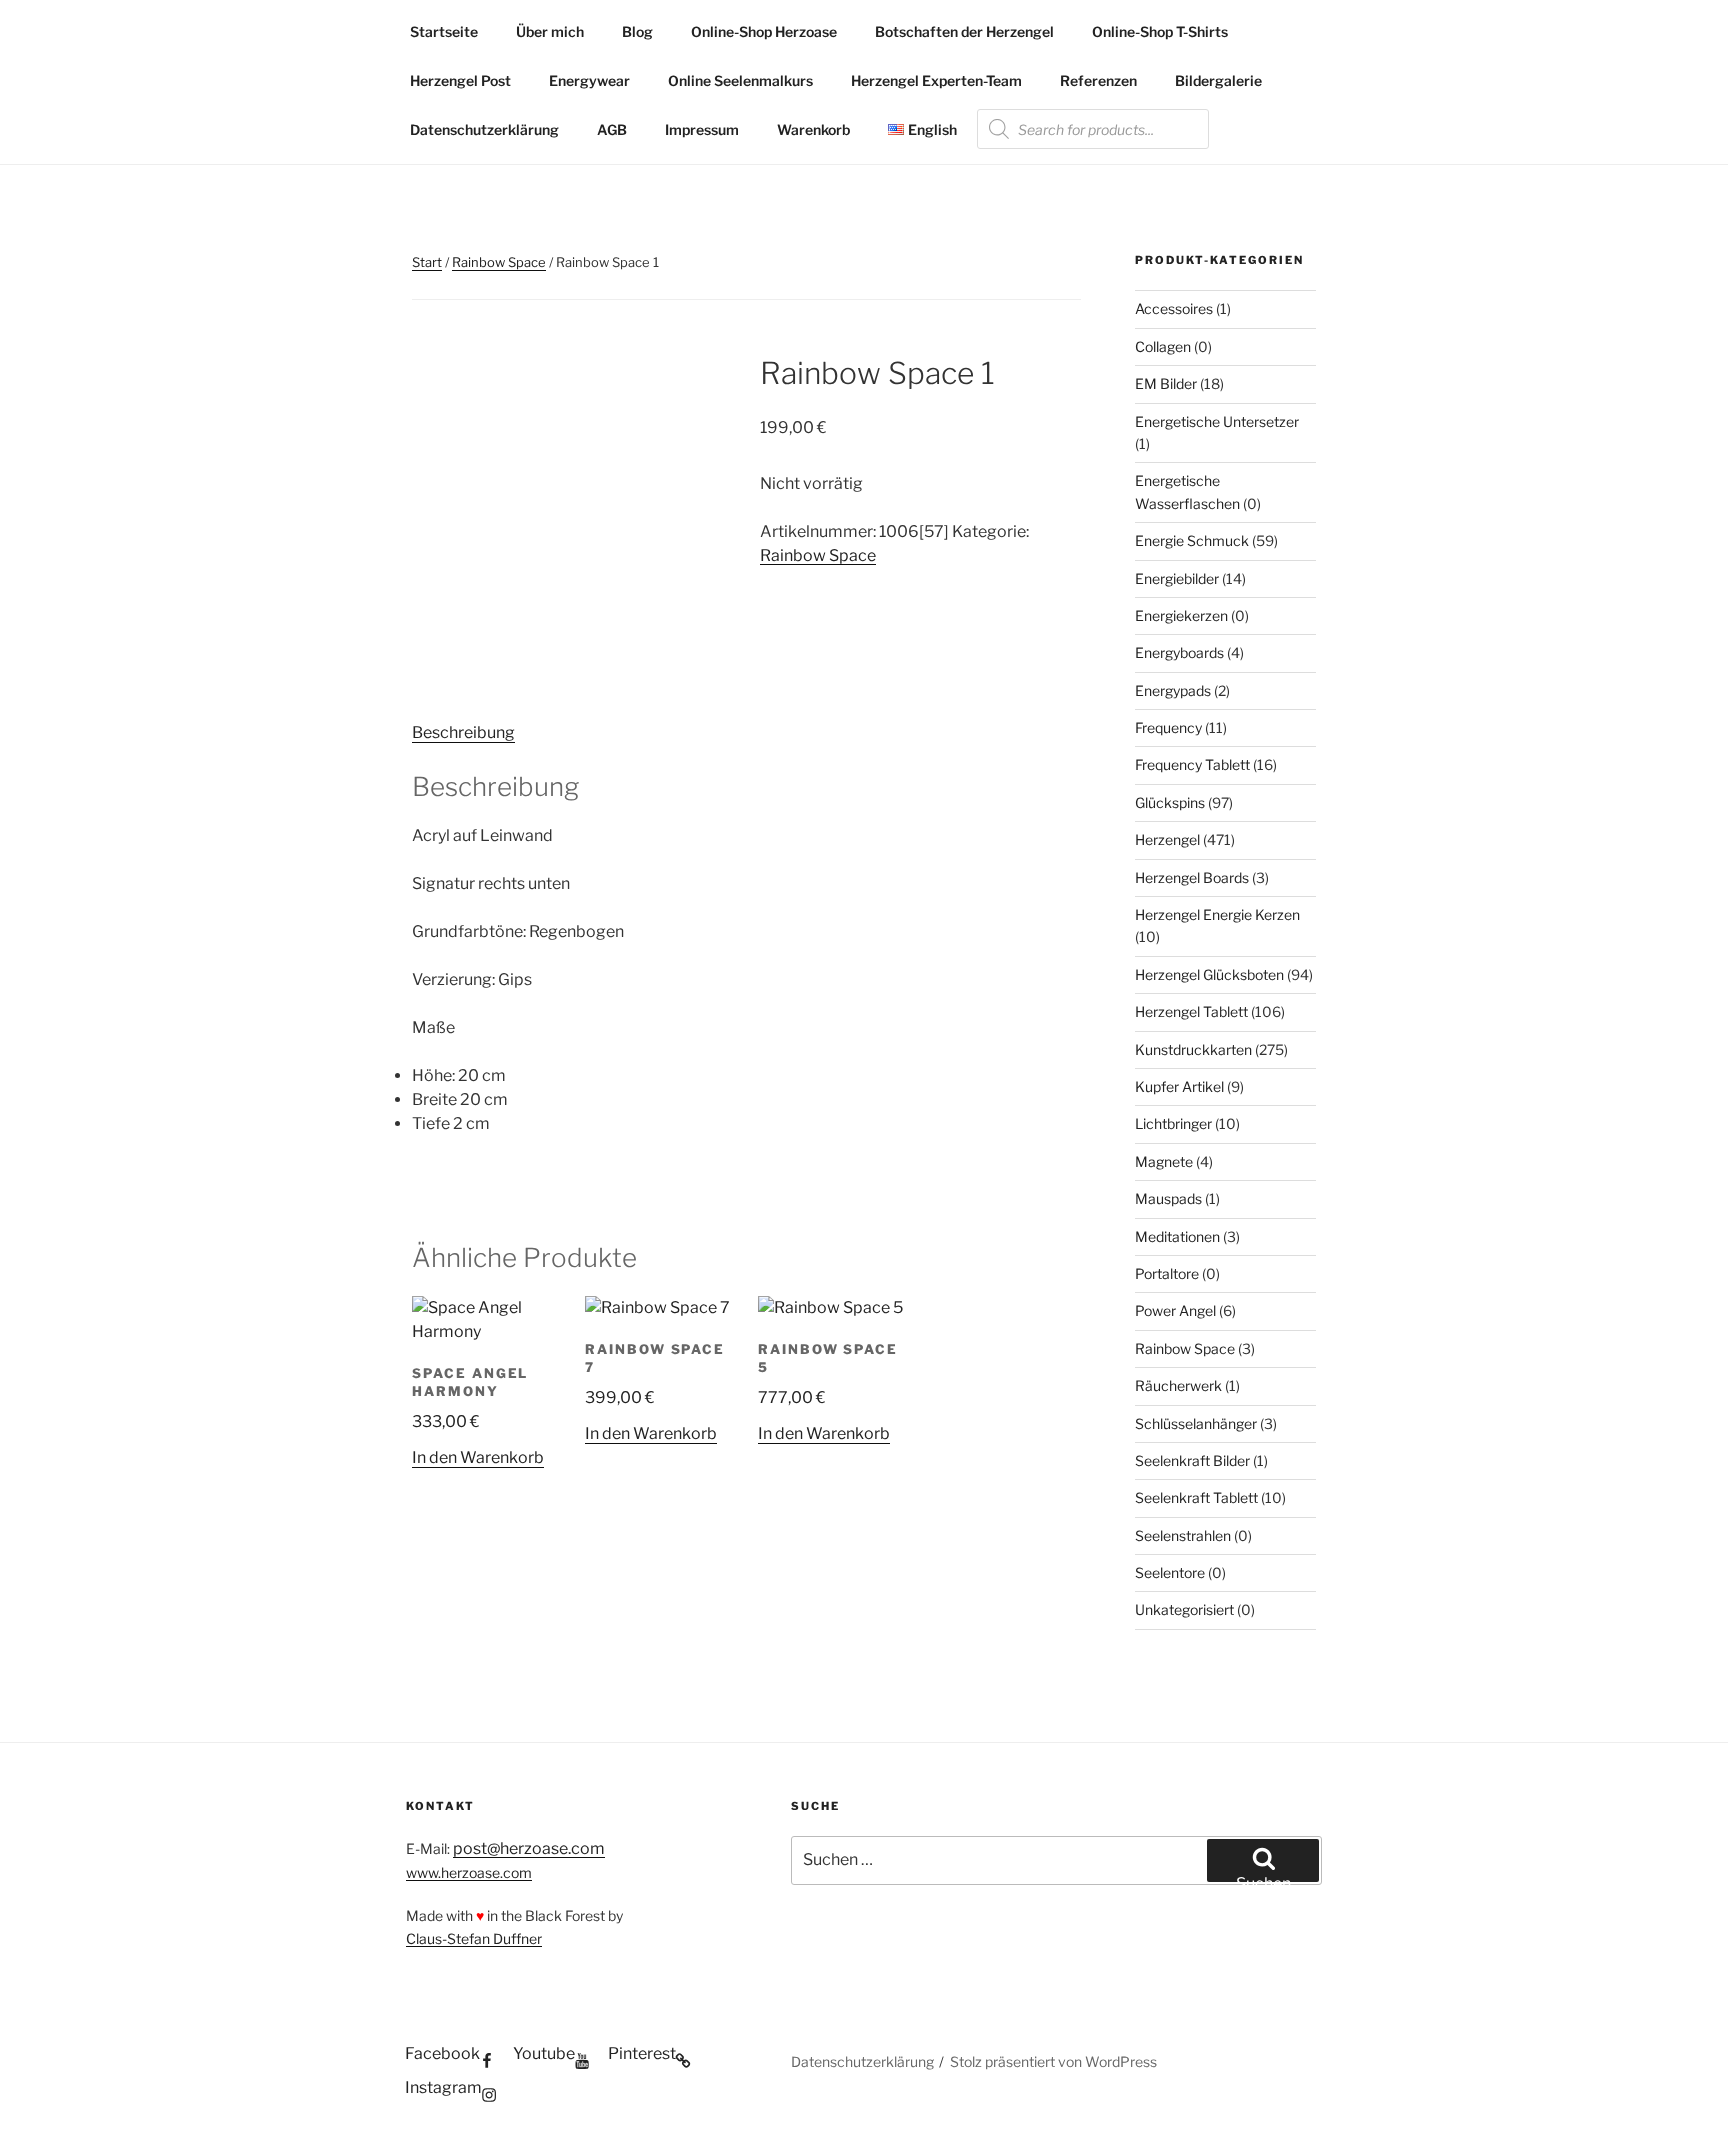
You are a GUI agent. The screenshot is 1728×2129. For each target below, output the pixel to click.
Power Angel (1175, 1310)
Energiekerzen (1181, 615)
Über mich (550, 31)
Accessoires (1174, 308)
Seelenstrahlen (1183, 1535)
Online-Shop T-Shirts (1160, 31)
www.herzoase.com (469, 1872)
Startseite (444, 31)
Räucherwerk (1178, 1385)
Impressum (702, 129)
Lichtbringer (1173, 1123)
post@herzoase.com (529, 1848)
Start (427, 262)
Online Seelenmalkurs (740, 80)
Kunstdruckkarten (1193, 1049)
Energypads (1173, 690)
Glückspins (1170, 802)
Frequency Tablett (1192, 764)
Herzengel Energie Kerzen (1217, 914)
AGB (612, 129)
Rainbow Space (499, 262)
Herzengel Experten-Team (936, 80)
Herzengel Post (460, 80)
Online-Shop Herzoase (764, 31)
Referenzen (1098, 80)
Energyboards (1179, 652)
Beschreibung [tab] (463, 732)
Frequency (1168, 727)
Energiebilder (1177, 578)
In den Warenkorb (478, 1457)
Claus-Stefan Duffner (474, 1938)
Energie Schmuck (1192, 540)
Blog (637, 31)
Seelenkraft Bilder (1192, 1460)
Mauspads (1168, 1198)
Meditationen (1177, 1236)
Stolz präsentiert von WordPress (1053, 2061)
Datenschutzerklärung (484, 129)
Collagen (1163, 346)
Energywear (589, 80)
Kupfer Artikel (1179, 1086)
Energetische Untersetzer (1217, 421)
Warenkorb (813, 129)
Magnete (1164, 1161)
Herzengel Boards (1192, 877)
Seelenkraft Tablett (1196, 1497)
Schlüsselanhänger (1196, 1423)
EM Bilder (1166, 383)
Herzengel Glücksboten (1209, 974)
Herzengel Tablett (1191, 1011)
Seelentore (1170, 1572)
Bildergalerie (1218, 80)
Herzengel (1167, 839)
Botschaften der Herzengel (964, 31)
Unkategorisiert (1184, 1609)
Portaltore (1167, 1273)
